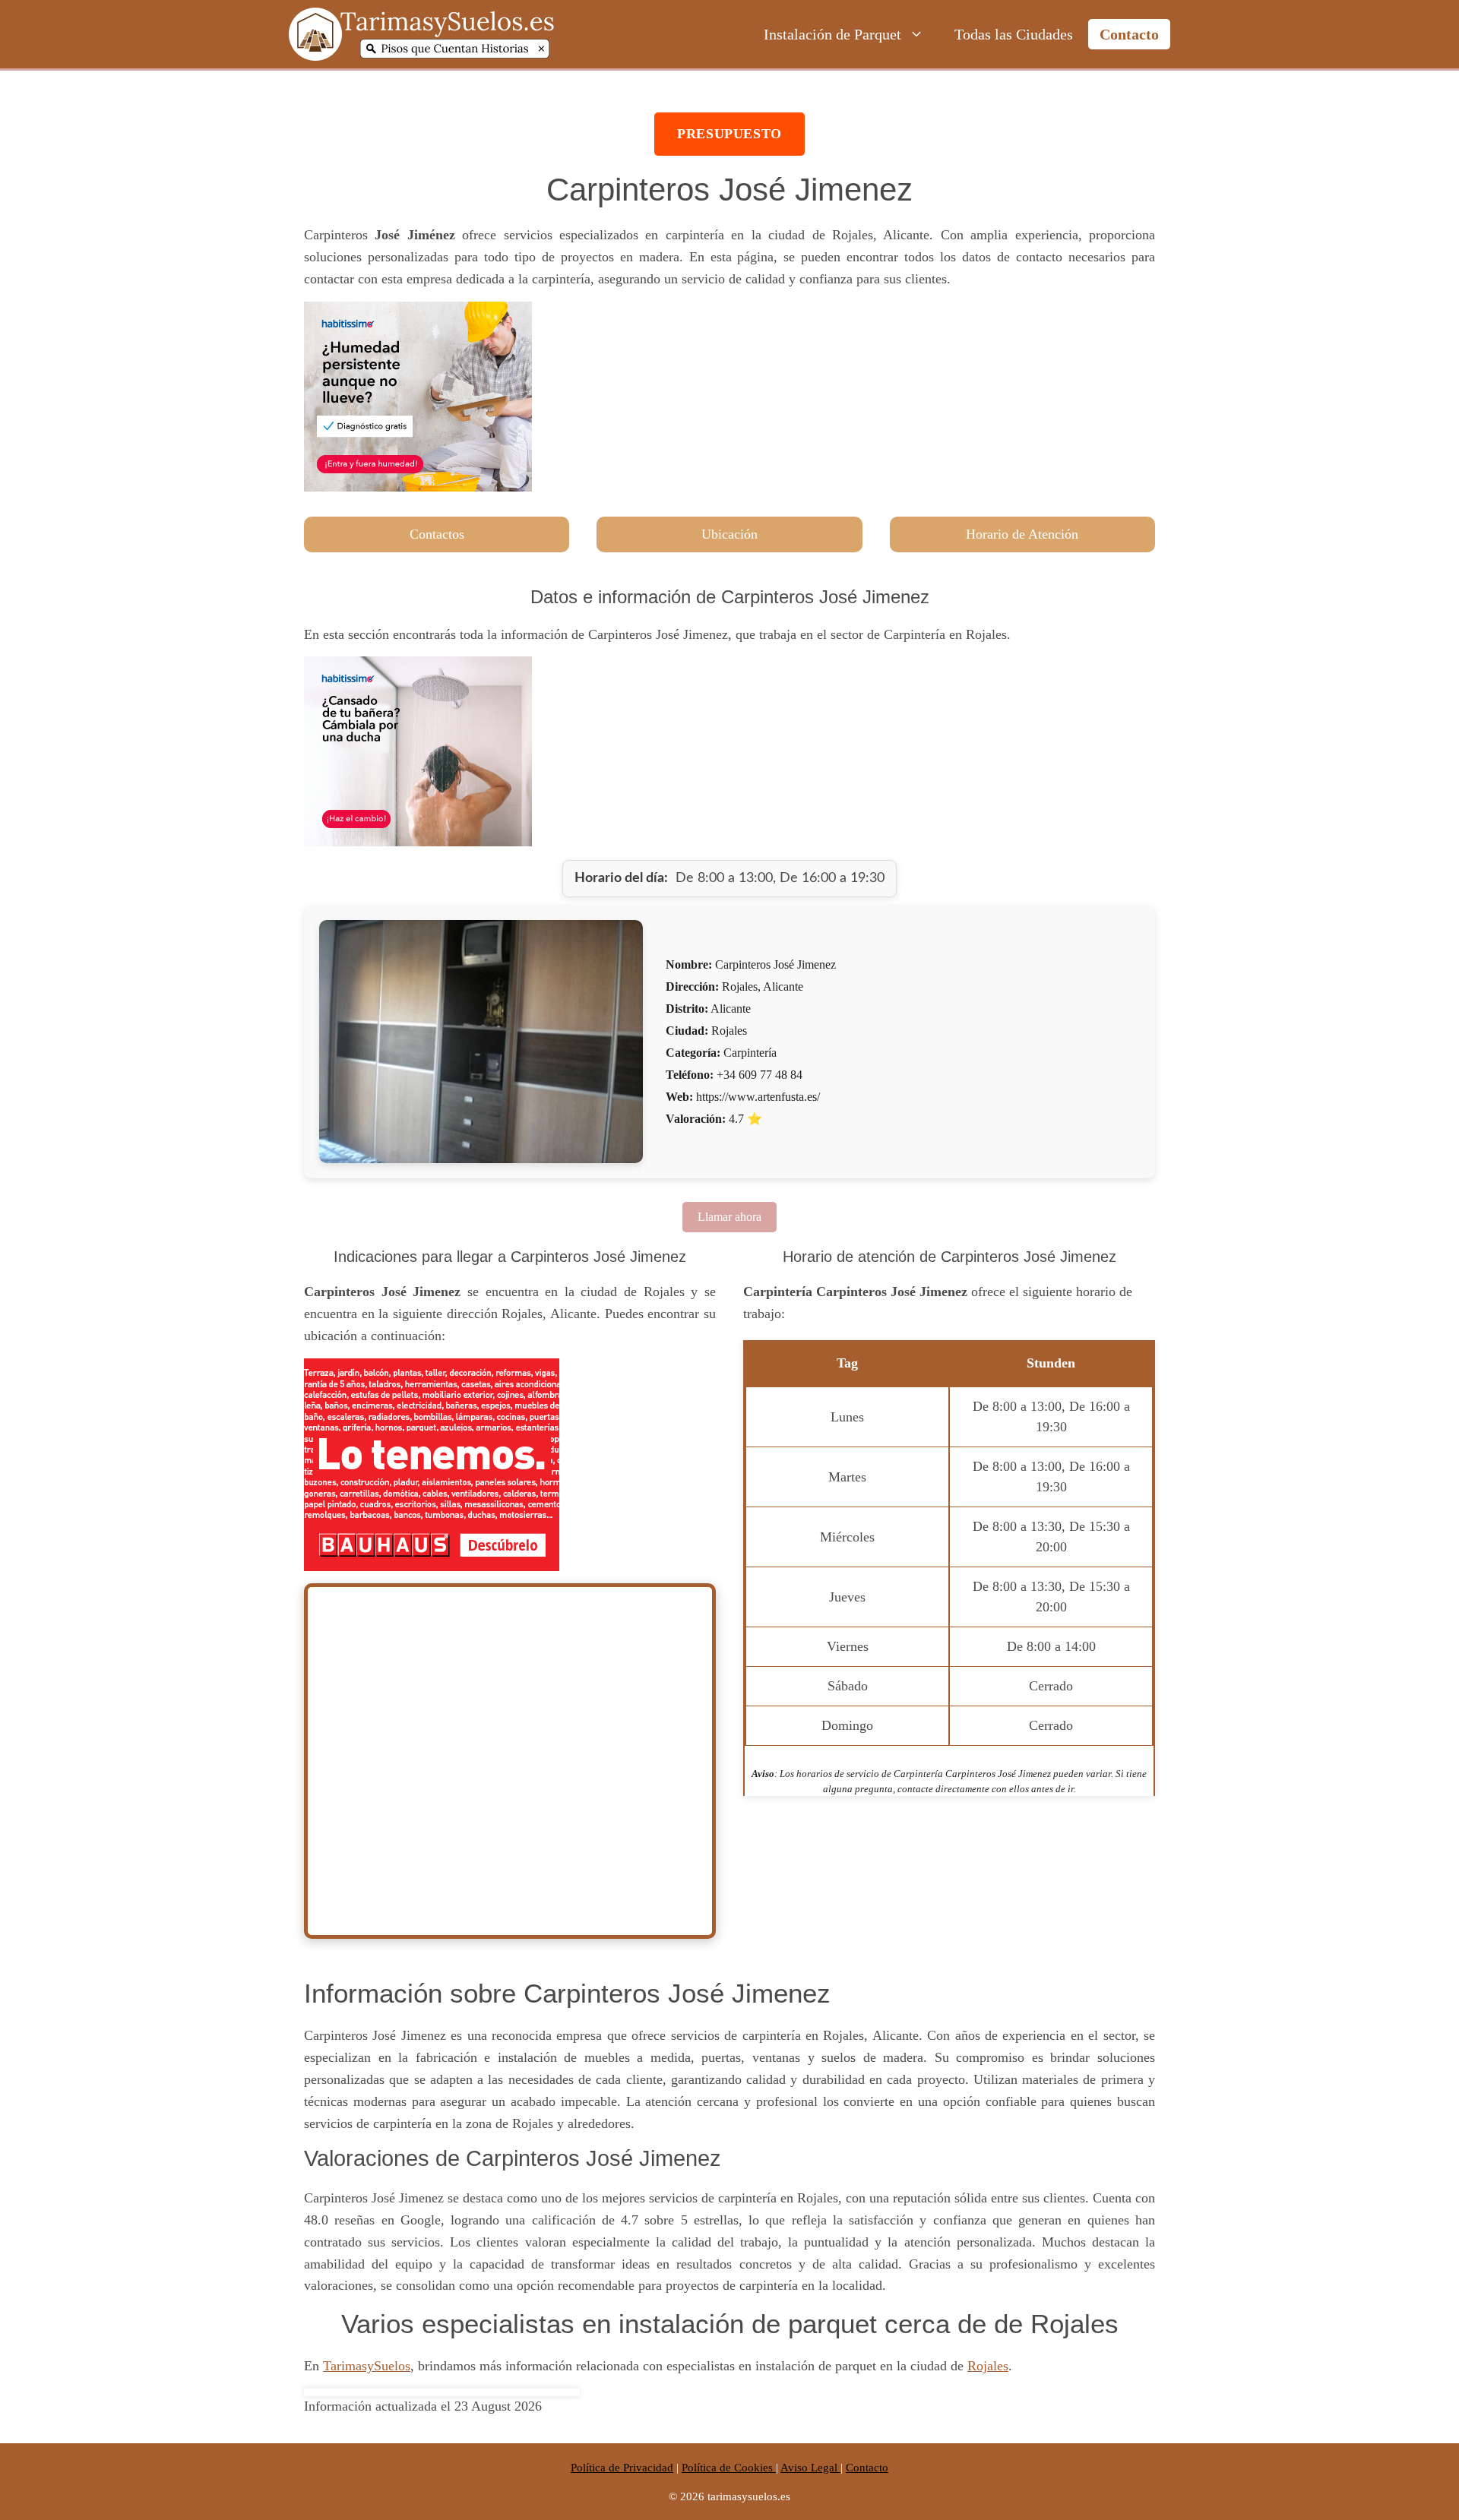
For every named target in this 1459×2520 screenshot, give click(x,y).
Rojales (988, 2366)
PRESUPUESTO (729, 134)
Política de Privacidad (622, 2468)
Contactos (437, 534)
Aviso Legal (810, 2468)
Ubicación (729, 534)
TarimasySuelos (367, 2366)
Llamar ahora (729, 1217)
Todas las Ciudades (1014, 34)
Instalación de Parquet (832, 34)
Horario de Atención (1022, 534)
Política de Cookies (729, 2468)
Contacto (1129, 34)
